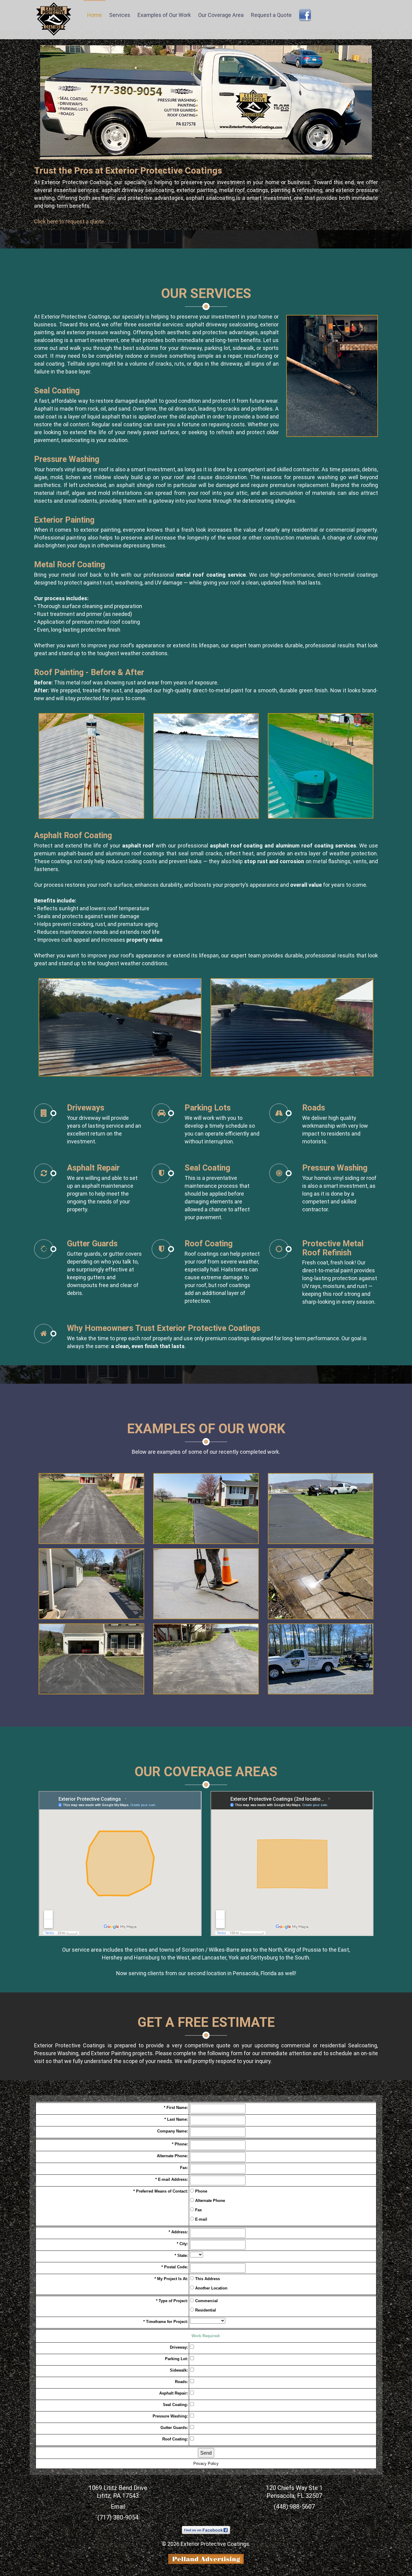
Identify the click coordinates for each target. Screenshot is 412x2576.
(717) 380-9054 (118, 2517)
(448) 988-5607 (294, 2507)
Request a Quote (271, 15)
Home (95, 15)
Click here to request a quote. (70, 221)
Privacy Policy (206, 2464)
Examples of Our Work (164, 15)
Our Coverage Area (221, 15)
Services (120, 15)
